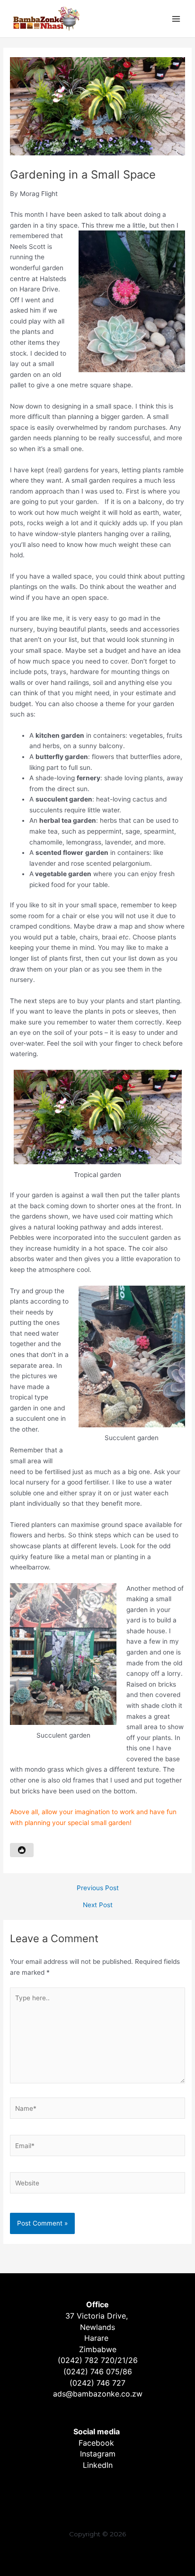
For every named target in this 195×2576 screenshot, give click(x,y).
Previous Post (98, 1888)
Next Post (98, 1905)
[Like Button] (22, 1850)
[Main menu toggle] (176, 19)
